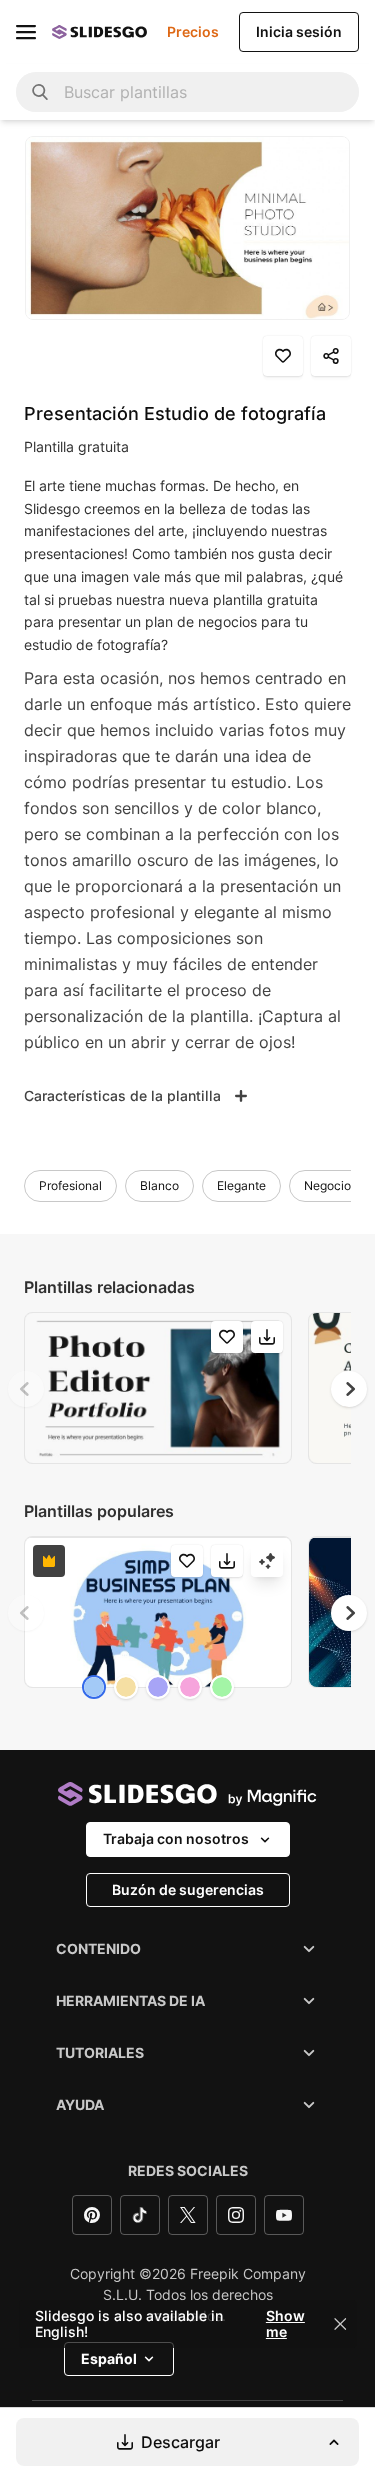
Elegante (241, 1185)
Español (109, 2358)
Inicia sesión (299, 31)
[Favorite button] (283, 356)
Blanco (159, 1185)
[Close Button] (340, 2324)
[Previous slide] (26, 1389)
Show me (285, 2324)
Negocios (330, 1185)
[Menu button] (26, 32)
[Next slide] (349, 1389)
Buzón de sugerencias (188, 1889)
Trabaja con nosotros (176, 1838)
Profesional (70, 1185)
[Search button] (40, 92)
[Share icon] (331, 356)
